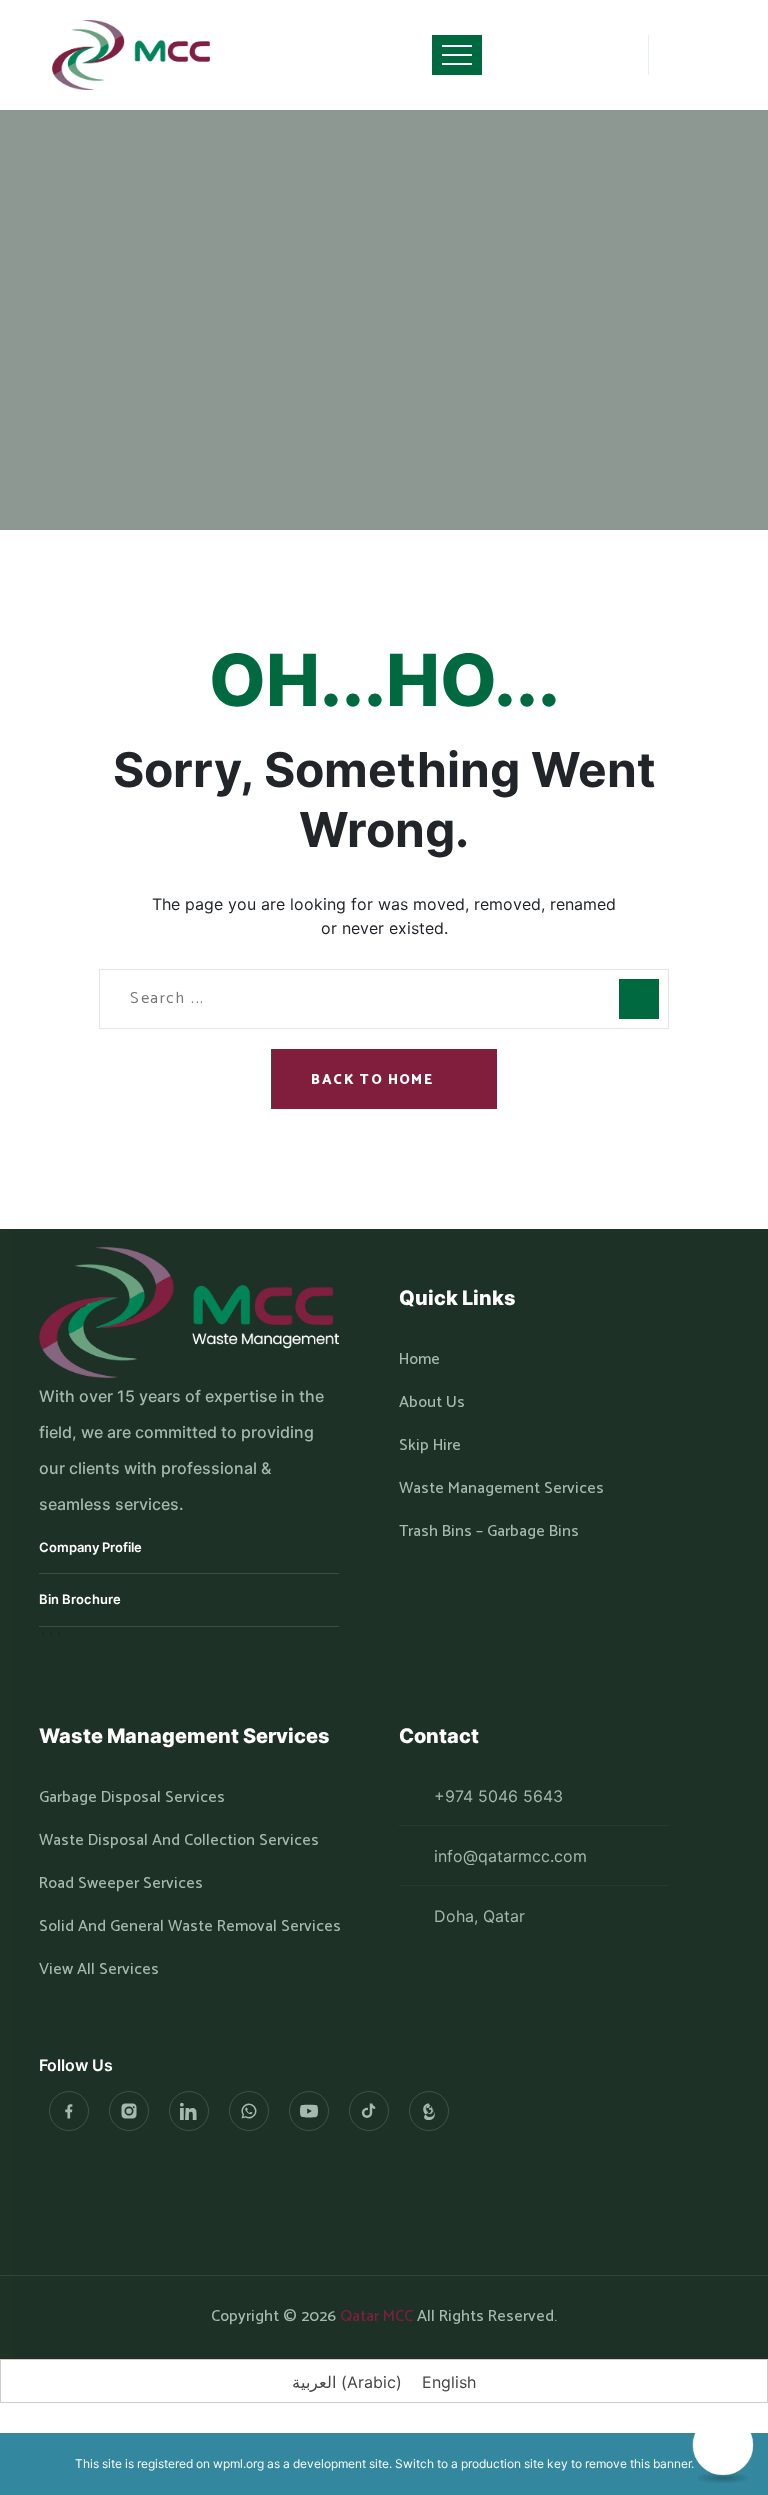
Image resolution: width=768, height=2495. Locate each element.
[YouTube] (309, 2111)
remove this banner (638, 2463)
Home (310, 177)
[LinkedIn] (189, 2111)
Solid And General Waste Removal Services (190, 1927)
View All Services (99, 1970)
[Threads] (429, 2111)
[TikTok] (369, 2111)
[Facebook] (69, 2111)
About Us (432, 1403)
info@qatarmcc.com (510, 1856)
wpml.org (238, 2463)
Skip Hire (430, 1446)
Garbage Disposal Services (132, 1798)
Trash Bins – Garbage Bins (489, 1532)
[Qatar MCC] (132, 55)
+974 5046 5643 (498, 1796)
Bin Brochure (80, 1599)
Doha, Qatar (479, 1916)
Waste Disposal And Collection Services (179, 1841)
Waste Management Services (501, 1489)
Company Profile (90, 1547)
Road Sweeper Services (121, 1884)
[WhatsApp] (249, 2111)
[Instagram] (129, 2111)
